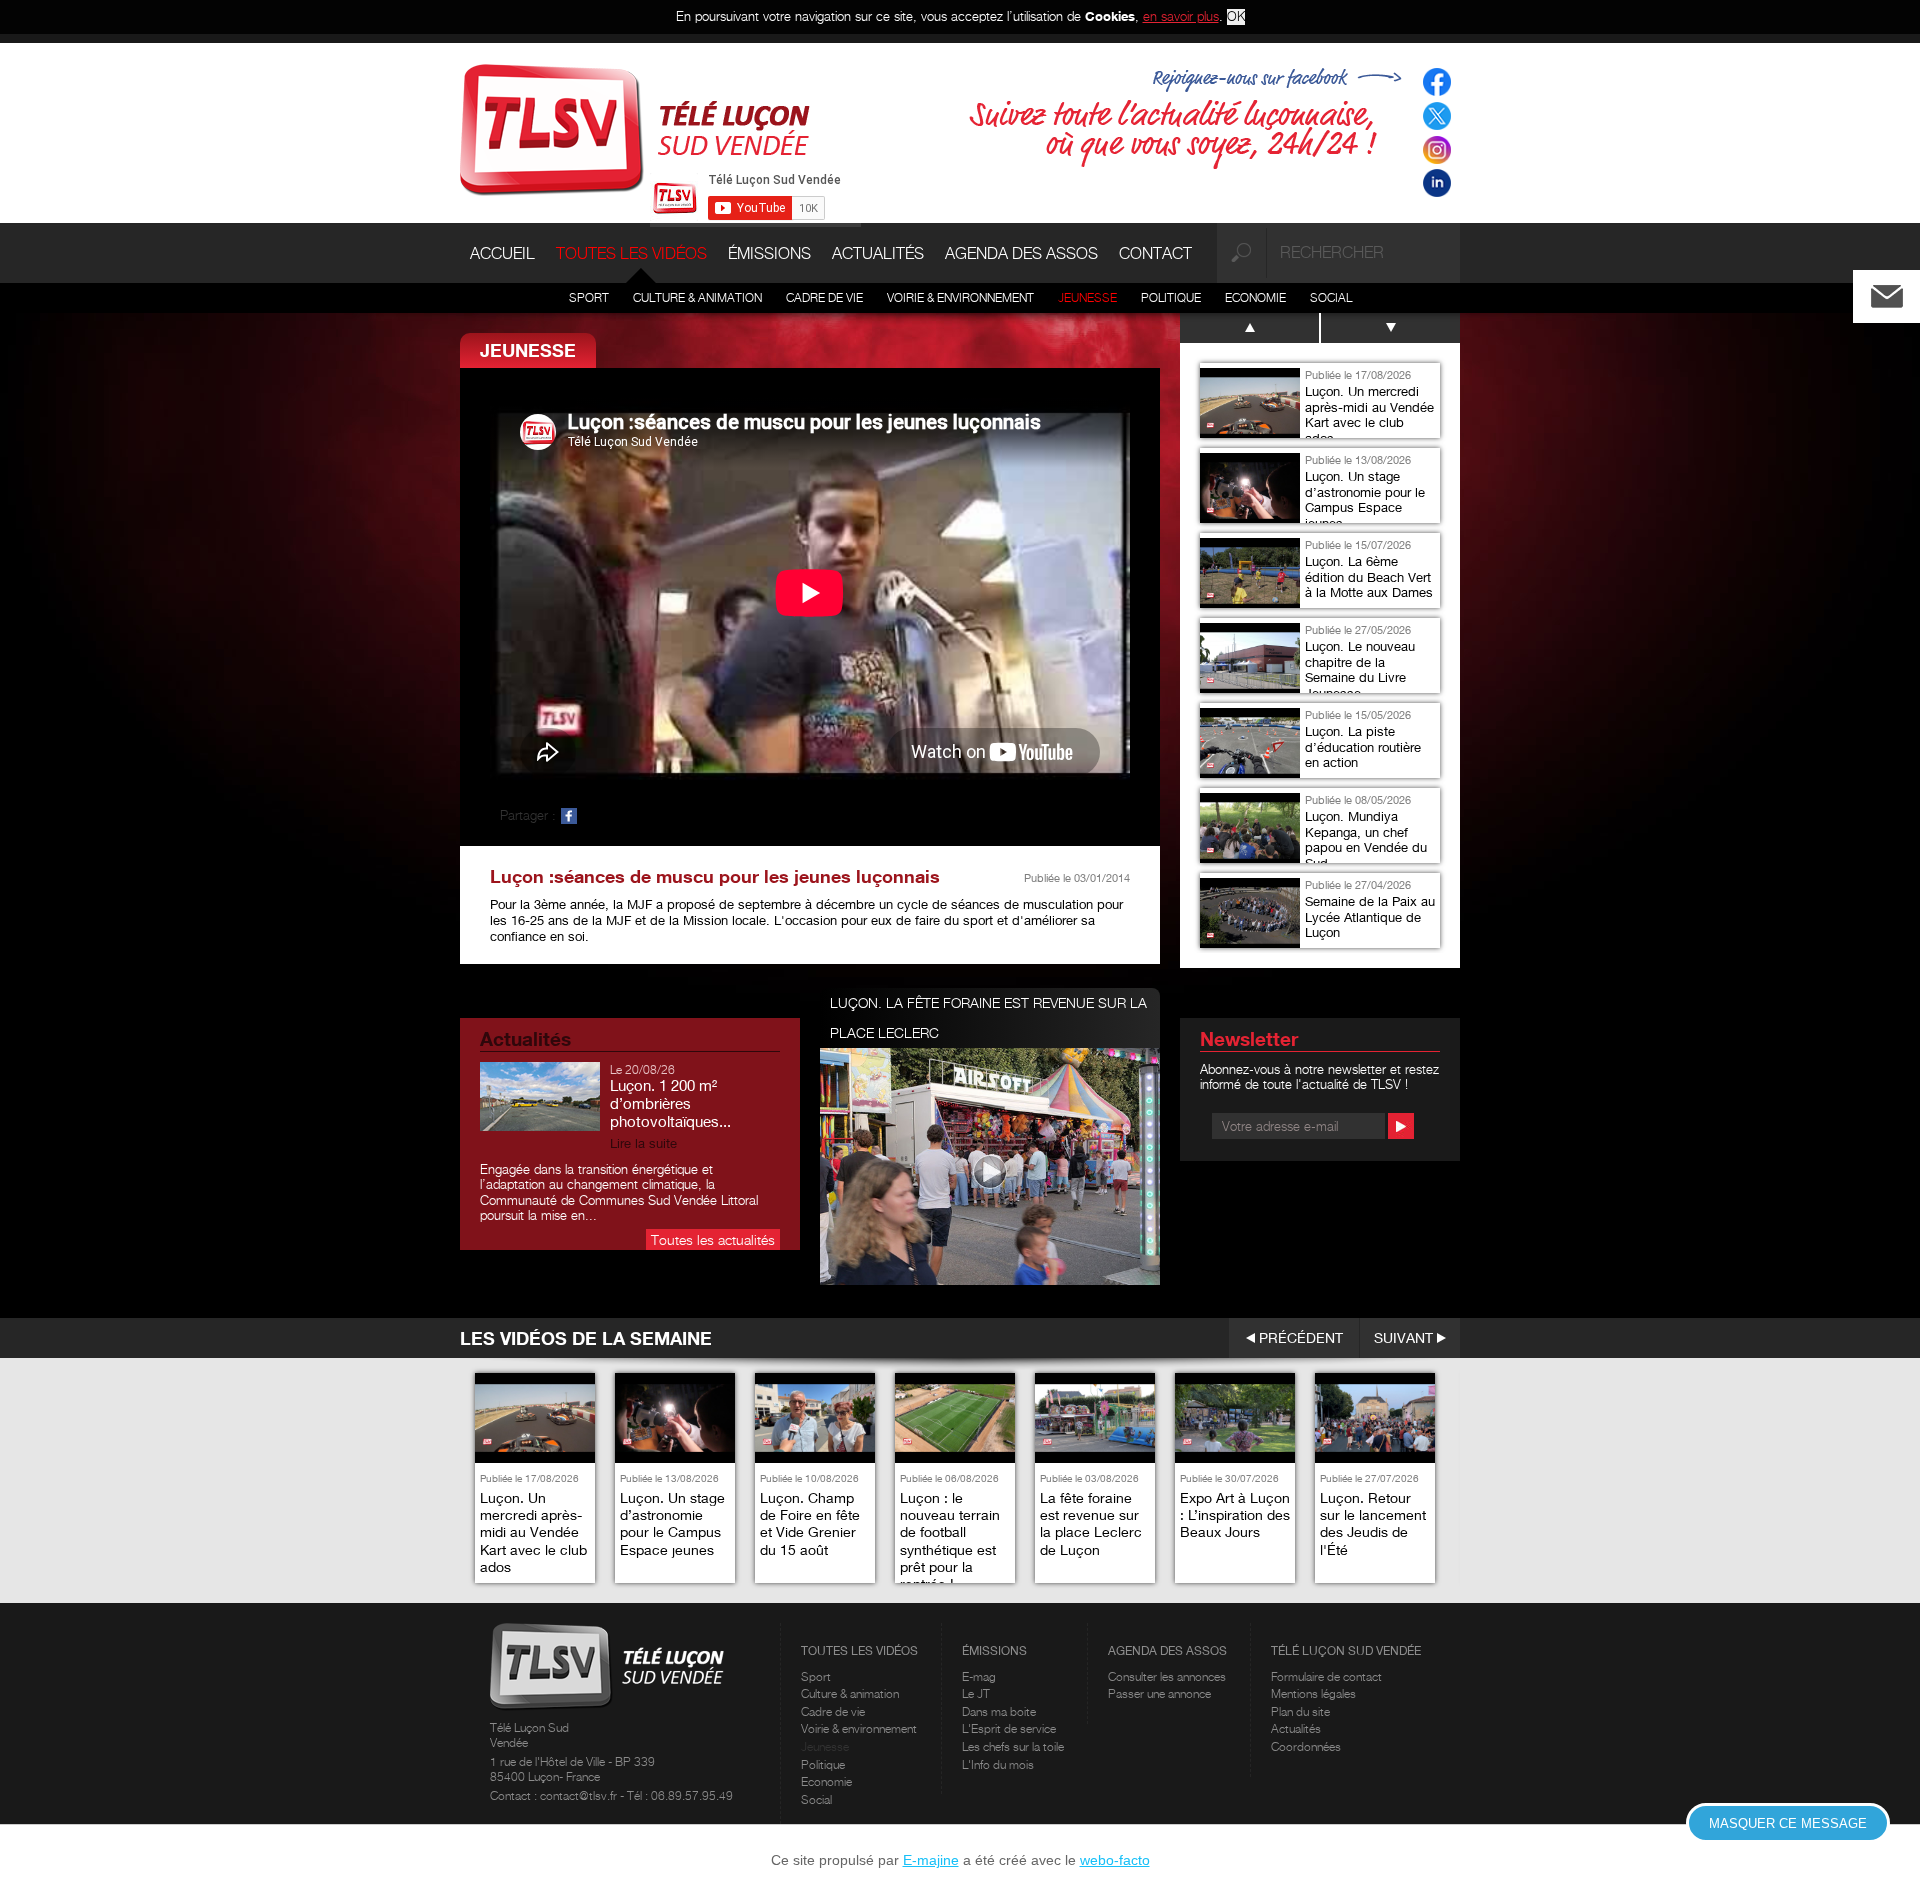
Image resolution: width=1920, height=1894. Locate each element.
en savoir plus (1181, 16)
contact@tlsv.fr (580, 1795)
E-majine (931, 1860)
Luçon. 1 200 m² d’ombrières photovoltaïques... (670, 1103)
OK (1236, 16)
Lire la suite (643, 1143)
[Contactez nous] (1903, 291)
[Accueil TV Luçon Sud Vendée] (635, 128)
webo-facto (1115, 1860)
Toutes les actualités (713, 1239)
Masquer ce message (1788, 1823)
